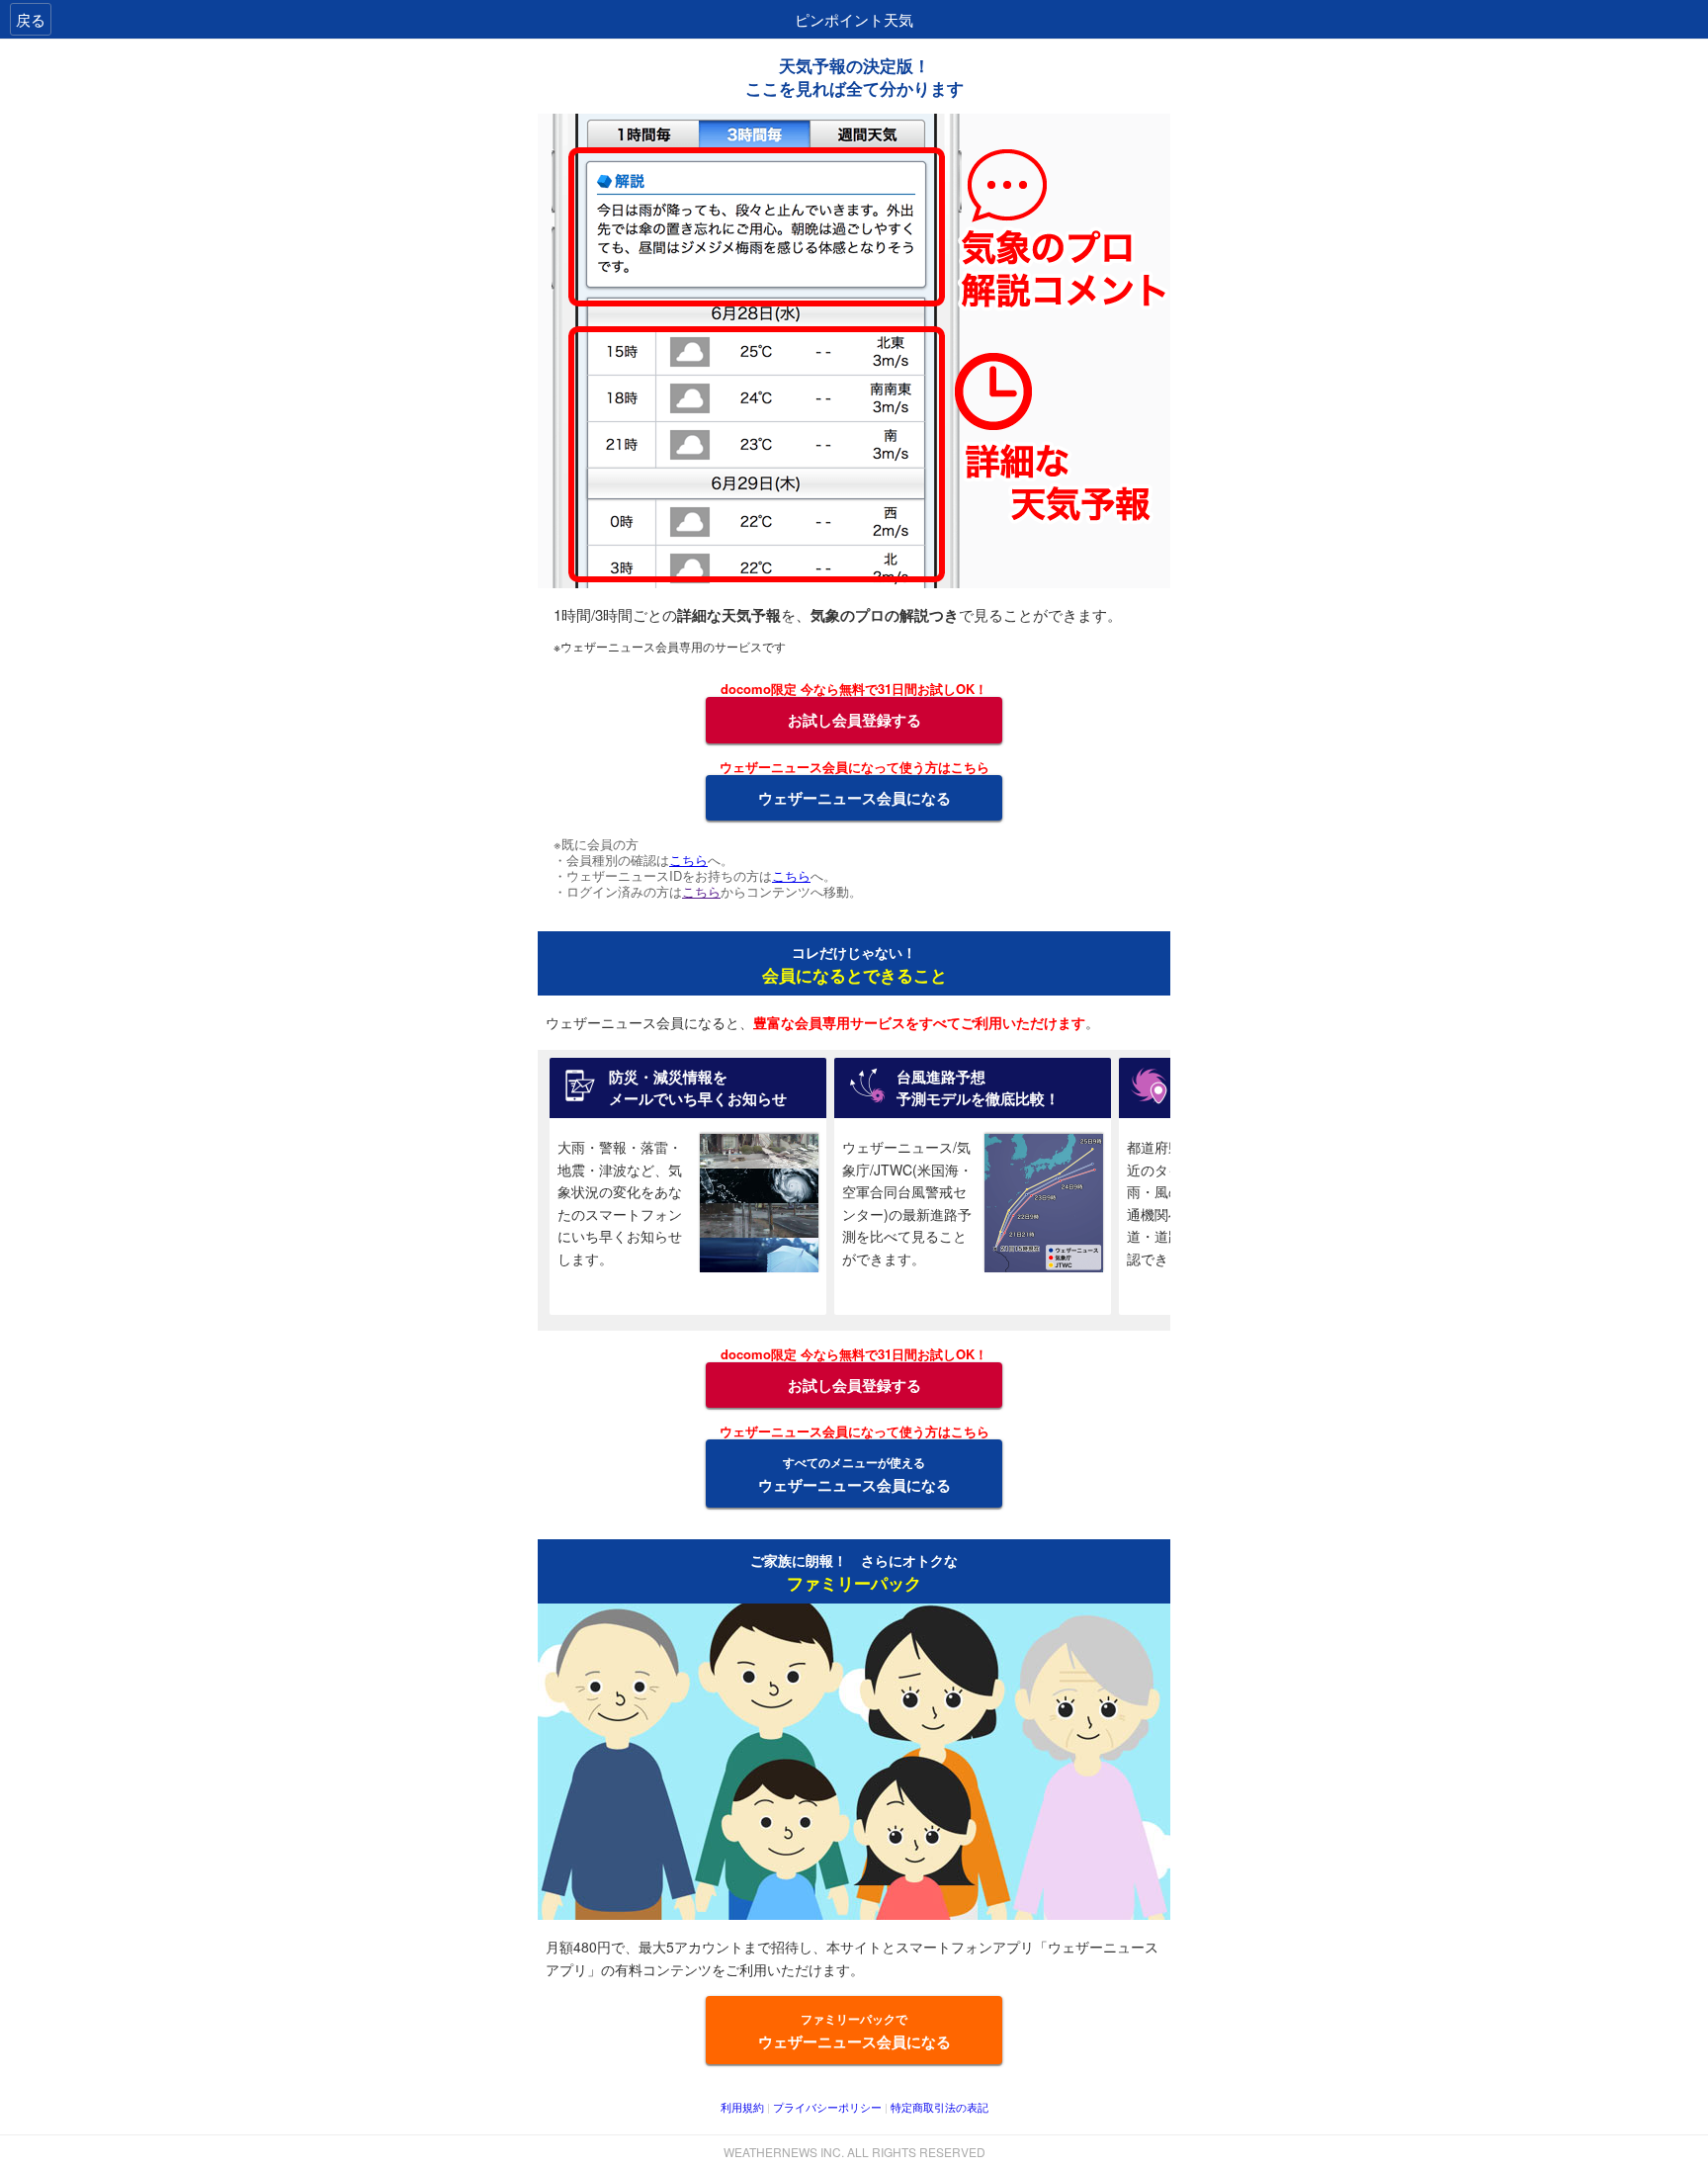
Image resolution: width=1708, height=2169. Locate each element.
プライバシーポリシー (827, 2107)
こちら (688, 860)
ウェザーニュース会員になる (854, 798)
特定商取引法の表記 (939, 2107)
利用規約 (742, 2107)
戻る (31, 19)
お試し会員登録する (854, 720)
